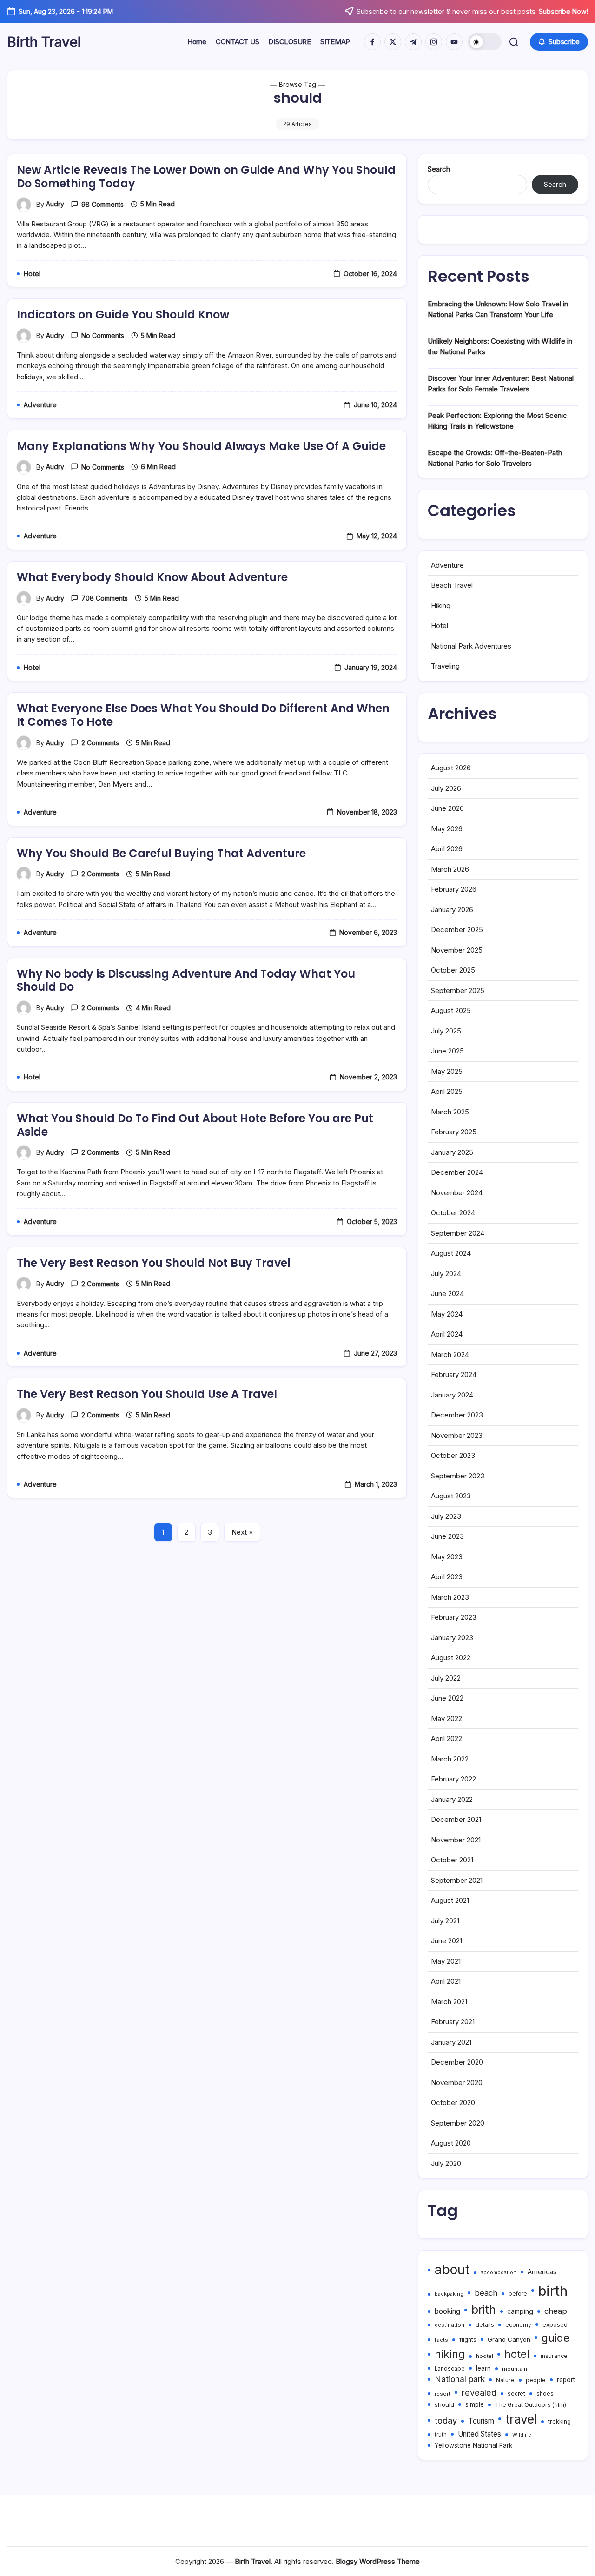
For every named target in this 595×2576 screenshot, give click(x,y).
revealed (479, 2392)
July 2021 (445, 1921)
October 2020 (453, 2103)
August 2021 (450, 1900)
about (452, 2270)
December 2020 (457, 2062)
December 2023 (457, 1415)
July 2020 (446, 2163)
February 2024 (454, 1374)
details (485, 2325)
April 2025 (447, 1091)
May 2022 (446, 1718)
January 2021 (451, 2042)
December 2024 (457, 1172)
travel (521, 2419)
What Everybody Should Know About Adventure (152, 577)
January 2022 (452, 1799)
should (444, 2404)
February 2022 (453, 1779)
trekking (559, 2421)
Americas (542, 2272)
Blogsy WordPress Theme (378, 2561)
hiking (450, 2354)
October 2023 (453, 1455)
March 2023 (450, 1597)
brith (484, 2310)
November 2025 (457, 950)
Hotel (440, 626)
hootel (485, 2356)
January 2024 (452, 1395)
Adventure (447, 565)
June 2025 (447, 1051)
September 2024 (458, 1233)
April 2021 (446, 1981)
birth (553, 2291)
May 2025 (447, 1071)
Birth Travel (44, 42)
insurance (554, 2356)
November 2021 (456, 1840)
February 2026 (454, 889)
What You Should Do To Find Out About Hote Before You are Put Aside (195, 1125)
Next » (242, 1532)
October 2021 (452, 1860)
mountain (515, 2369)
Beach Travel (452, 585)
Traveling (445, 666)
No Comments (103, 335)
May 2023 (447, 1557)
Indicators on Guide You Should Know (123, 315)
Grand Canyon (509, 2339)
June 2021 (446, 1941)
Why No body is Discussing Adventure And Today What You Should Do (186, 980)
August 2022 (451, 1658)
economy (518, 2325)
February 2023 (454, 1617)
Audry (55, 204)
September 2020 (458, 2123)
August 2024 (451, 1253)
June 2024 (447, 1294)
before (518, 2294)
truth (441, 2435)
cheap (556, 2311)
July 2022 (446, 1678)
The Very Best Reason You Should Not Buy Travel (154, 1263)
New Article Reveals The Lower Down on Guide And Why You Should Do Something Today (206, 177)
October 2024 (453, 1213)
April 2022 (446, 1738)
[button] (485, 42)
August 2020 (451, 2143)
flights (468, 2340)
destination (450, 2325)
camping (520, 2311)
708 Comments (105, 598)
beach (486, 2293)
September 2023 (458, 1476)
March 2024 (450, 1354)
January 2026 (452, 910)
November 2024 (457, 1193)
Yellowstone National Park (473, 2445)
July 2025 (446, 1031)
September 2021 (457, 1880)
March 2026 (450, 869)
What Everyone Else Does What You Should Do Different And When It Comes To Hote (203, 715)
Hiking (441, 606)
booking (447, 2311)
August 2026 (451, 768)
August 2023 (451, 1496)
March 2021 (449, 2002)
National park (460, 2379)
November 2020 (457, 2083)
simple (475, 2404)
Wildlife (522, 2435)
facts (441, 2340)
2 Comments (100, 743)
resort (443, 2394)
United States (479, 2434)
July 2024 (446, 1274)
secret (516, 2394)
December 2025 (457, 930)
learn (483, 2368)
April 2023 (447, 1577)
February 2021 (453, 2022)
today (446, 2420)
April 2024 (447, 1334)
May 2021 (446, 1961)
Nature (505, 2380)
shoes (545, 2394)
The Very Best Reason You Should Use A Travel (147, 1394)
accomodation (499, 2273)
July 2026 (446, 788)
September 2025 (458, 990)
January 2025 (452, 1152)
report (566, 2380)
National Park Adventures (471, 646)
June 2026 (447, 808)
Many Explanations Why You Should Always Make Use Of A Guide (201, 446)
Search (439, 169)
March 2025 (450, 1112)
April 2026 (447, 849)
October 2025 (453, 970)
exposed (555, 2324)
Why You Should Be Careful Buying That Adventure (161, 853)
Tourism (481, 2421)
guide (555, 2338)
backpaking (449, 2294)
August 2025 (451, 1010)
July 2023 (446, 1516)
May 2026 (447, 829)
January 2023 (452, 1638)
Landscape (450, 2369)
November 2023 (457, 1435)
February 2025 (454, 1132)
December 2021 (456, 1819)
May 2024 (447, 1314)
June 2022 (447, 1698)
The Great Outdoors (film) (531, 2405)
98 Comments (102, 204)
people (536, 2380)
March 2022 (450, 1759)
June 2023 (447, 1536)
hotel (517, 2354)
